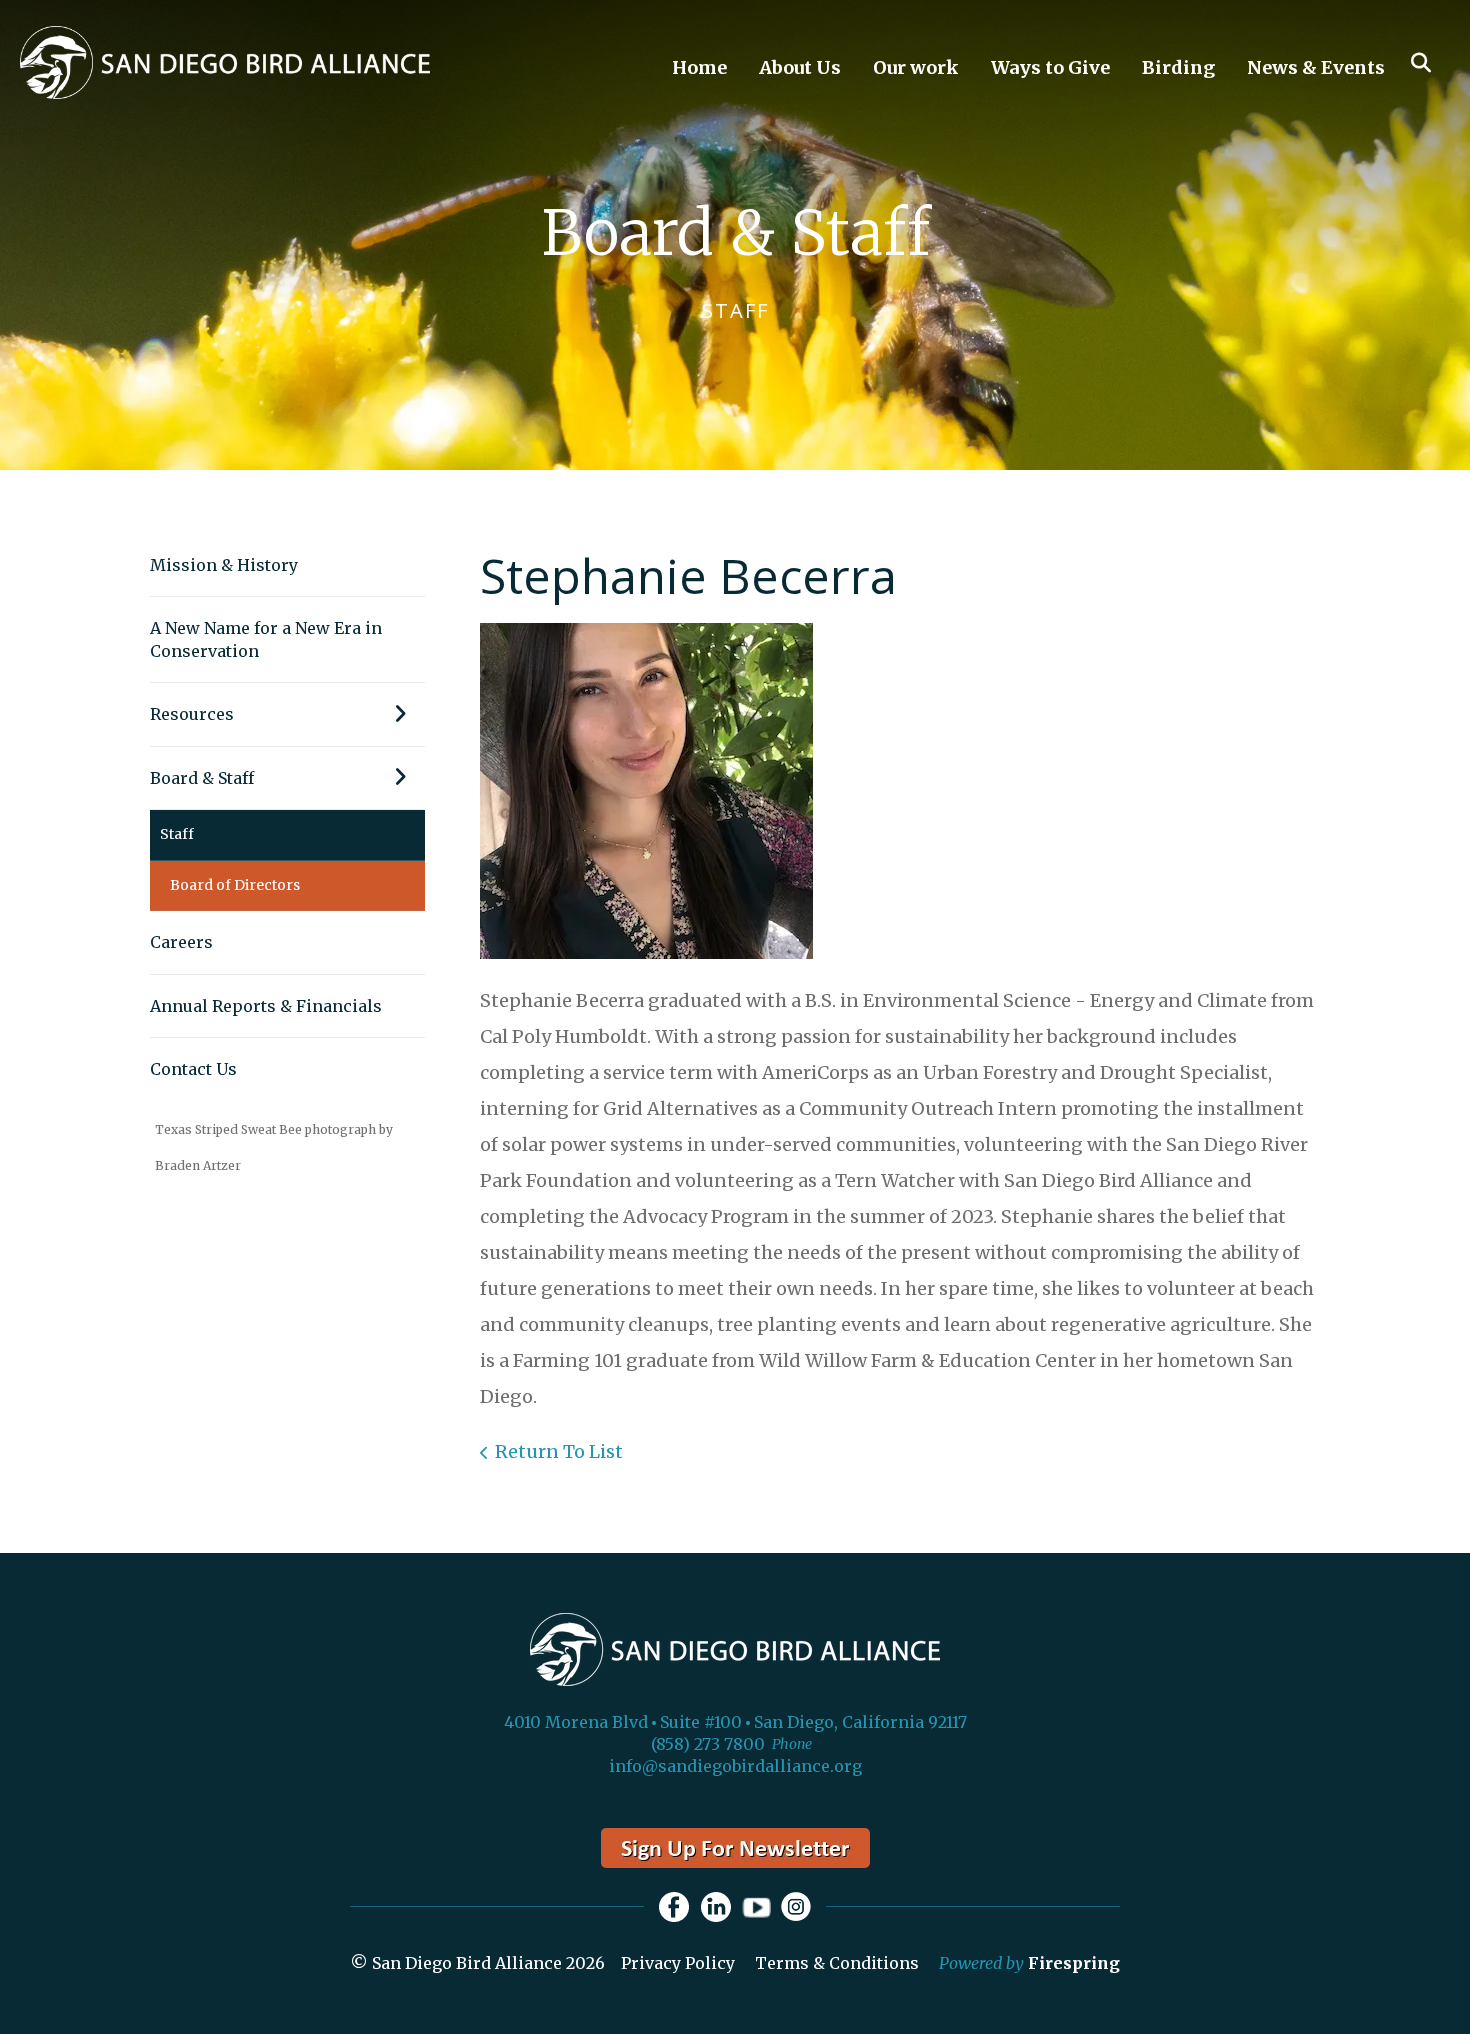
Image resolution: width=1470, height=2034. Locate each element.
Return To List (559, 1451)
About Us (800, 67)
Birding (1178, 67)
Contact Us (193, 1069)
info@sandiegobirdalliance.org (735, 1766)
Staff (177, 834)
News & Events (1316, 67)
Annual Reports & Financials (266, 1006)
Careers (181, 942)
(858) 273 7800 (708, 1744)
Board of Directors (235, 885)
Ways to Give (1050, 67)
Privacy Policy (678, 1963)
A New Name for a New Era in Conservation (266, 639)
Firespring (1074, 1963)
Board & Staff (202, 778)
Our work (916, 67)
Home (699, 67)
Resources (192, 714)
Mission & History (224, 565)
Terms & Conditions (837, 1963)
